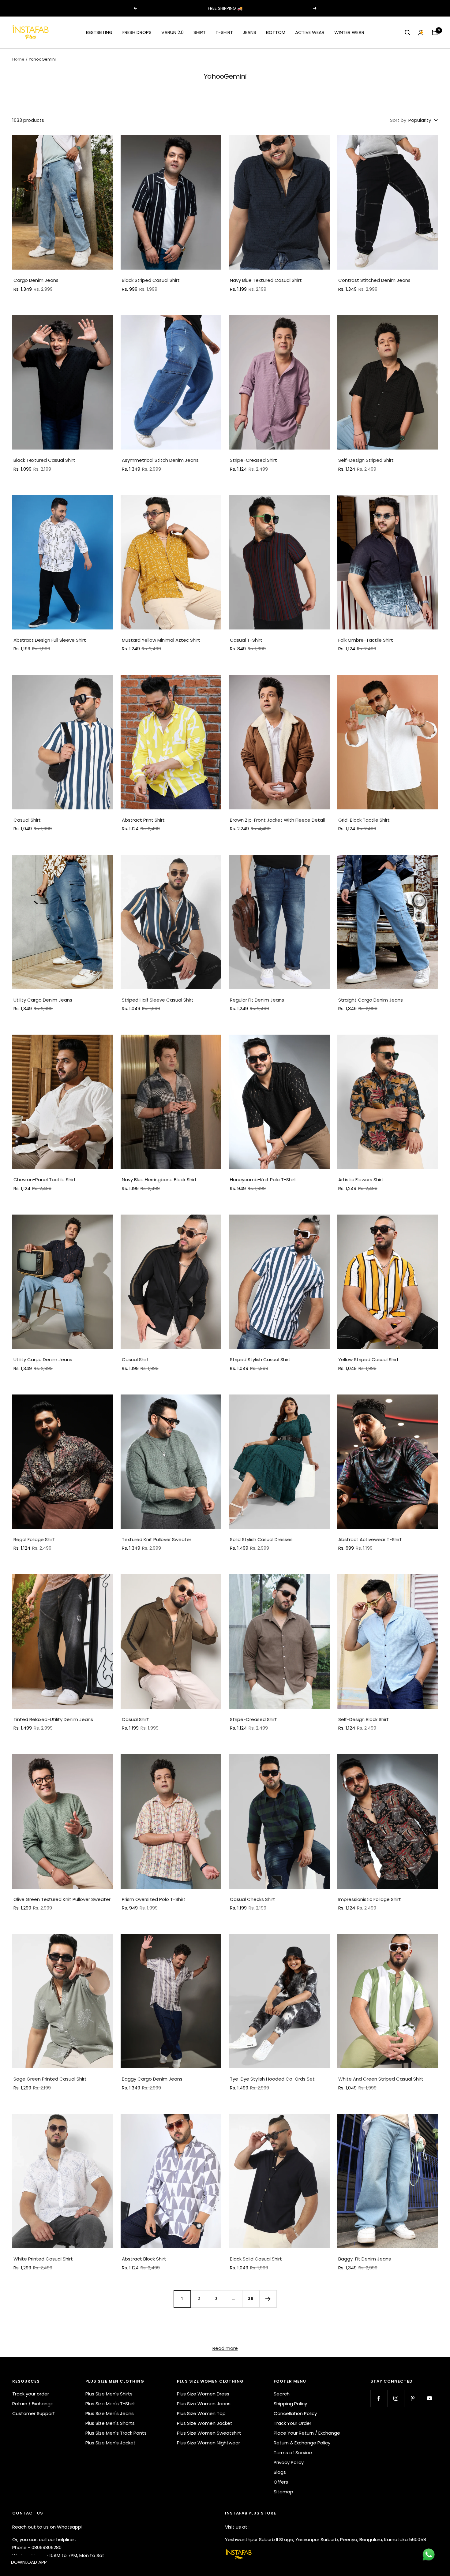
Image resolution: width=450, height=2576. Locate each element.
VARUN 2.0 (172, 32)
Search (282, 2394)
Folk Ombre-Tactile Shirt (366, 640)
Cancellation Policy (295, 2413)
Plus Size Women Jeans (204, 2404)
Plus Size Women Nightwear (208, 2443)
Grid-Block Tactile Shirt (364, 820)
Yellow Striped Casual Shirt (369, 1359)
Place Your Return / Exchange (307, 2433)
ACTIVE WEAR (310, 32)
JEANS (249, 32)
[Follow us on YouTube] (429, 2398)
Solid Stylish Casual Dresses (261, 1539)
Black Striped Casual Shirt (151, 280)
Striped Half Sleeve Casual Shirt (158, 1000)
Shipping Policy (290, 2404)
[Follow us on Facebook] (379, 2398)
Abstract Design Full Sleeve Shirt (50, 640)
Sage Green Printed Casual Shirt (50, 2079)
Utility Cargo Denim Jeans (43, 1000)
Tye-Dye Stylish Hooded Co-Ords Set (272, 2079)
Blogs (280, 2472)
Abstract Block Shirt (144, 2259)
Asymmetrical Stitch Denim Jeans (160, 460)
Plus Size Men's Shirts (109, 2394)
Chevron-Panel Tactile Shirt (45, 1180)
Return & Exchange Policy (302, 2443)
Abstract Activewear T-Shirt (370, 1539)
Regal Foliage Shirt (34, 1539)
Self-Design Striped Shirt (366, 460)
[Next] (268, 2299)
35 (251, 2299)
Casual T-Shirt (246, 640)
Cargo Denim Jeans (36, 280)
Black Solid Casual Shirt (256, 2259)
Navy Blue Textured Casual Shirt (266, 280)
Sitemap (283, 2492)
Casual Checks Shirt (253, 1899)
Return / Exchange (33, 2404)
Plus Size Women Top (201, 2413)
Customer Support (34, 2413)
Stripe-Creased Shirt (253, 460)
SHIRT (200, 32)
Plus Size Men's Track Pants (116, 2433)
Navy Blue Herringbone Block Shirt (159, 1180)
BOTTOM (276, 32)
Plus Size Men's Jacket (111, 2443)
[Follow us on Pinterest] (412, 2398)
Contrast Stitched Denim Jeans (374, 280)
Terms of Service (293, 2453)
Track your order (31, 2394)
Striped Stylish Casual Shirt (260, 1359)
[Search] (407, 32)
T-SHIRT (224, 32)
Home (18, 59)
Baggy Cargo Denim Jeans (152, 2079)
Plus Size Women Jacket (205, 2423)
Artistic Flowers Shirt (361, 1180)
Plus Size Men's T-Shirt (110, 2404)
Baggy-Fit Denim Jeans (365, 2259)
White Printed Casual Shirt (43, 2259)
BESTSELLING (99, 32)
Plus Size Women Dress (203, 2394)
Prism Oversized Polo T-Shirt (154, 1899)
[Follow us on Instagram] (396, 2398)
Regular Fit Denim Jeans (257, 1000)
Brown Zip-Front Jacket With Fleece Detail (277, 820)
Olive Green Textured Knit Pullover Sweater (62, 1899)
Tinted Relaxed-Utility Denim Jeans (53, 1719)
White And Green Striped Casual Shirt (381, 2079)
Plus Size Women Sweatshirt (209, 2433)
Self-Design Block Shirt (364, 1719)
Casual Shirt (27, 820)
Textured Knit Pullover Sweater (157, 1539)
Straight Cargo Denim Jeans (371, 1000)
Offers (281, 2482)
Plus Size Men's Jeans (110, 2413)
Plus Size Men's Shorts (110, 2423)
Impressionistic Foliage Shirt (370, 1899)
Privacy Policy (289, 2462)
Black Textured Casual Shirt (44, 460)
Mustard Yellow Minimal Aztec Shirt (161, 640)
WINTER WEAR (349, 32)
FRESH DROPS (137, 32)
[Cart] (435, 32)
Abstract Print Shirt (143, 820)
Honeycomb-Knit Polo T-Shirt (263, 1180)
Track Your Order (292, 2423)
